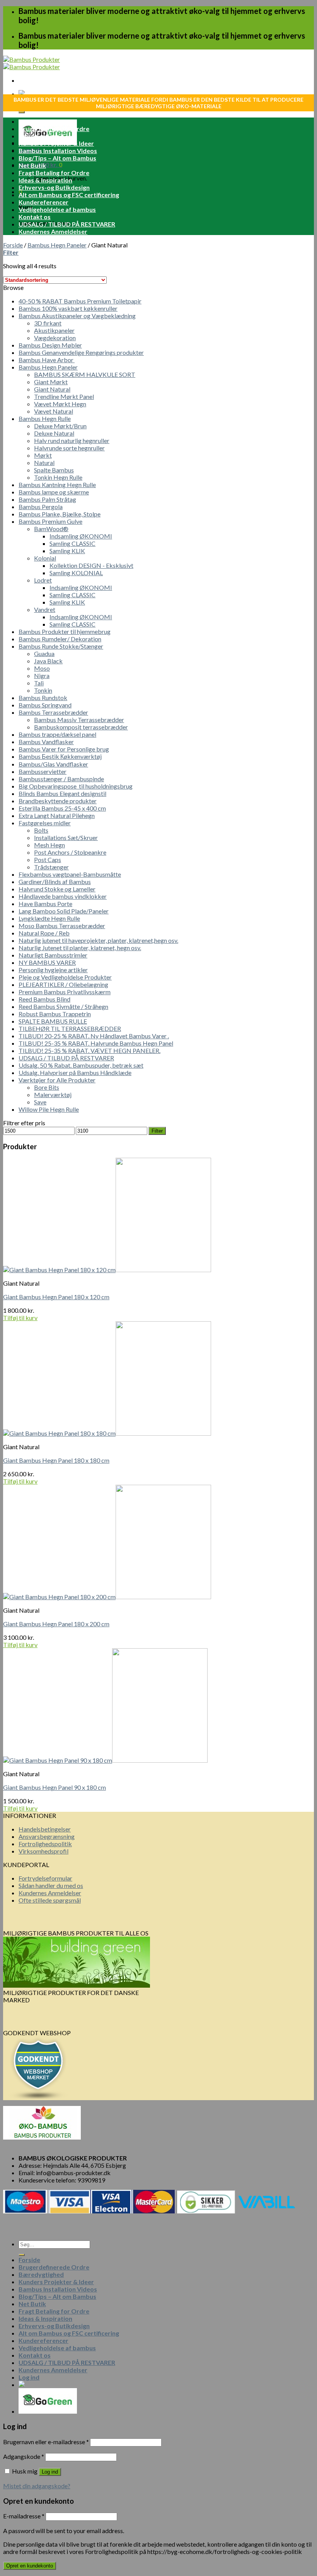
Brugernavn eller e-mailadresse (46, 2442)
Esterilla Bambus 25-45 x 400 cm (62, 808)
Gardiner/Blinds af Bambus (55, 882)
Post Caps (48, 860)
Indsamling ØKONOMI (81, 536)
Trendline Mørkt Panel (64, 396)
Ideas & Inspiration (45, 180)
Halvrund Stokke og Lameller (57, 889)
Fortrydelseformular (45, 1878)
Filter (157, 1131)
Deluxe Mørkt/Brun (60, 426)
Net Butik (32, 165)
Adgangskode (24, 2456)
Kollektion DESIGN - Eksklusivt (91, 565)
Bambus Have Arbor (47, 360)
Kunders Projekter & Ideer (56, 143)
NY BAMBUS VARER (47, 962)
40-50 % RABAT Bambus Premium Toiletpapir (80, 301)
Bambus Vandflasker (46, 742)
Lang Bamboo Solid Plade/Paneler (64, 911)
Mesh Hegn (49, 845)
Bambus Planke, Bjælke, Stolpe (60, 514)
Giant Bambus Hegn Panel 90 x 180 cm (55, 1787)
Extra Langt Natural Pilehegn (57, 815)
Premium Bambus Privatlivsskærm (65, 992)
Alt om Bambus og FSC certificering (69, 195)
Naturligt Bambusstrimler (53, 955)
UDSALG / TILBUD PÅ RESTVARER (67, 224)
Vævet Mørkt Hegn (60, 404)
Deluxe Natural (54, 433)
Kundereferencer (43, 202)
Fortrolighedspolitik (45, 1844)
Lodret (43, 580)
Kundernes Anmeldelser (53, 231)
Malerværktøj (53, 1095)
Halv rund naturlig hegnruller (72, 440)
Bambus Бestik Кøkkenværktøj (60, 756)
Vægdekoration (55, 338)
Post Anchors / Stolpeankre (70, 852)
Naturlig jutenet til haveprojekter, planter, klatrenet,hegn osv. (98, 940)
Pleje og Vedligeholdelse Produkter (65, 977)
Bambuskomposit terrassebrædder (81, 727)
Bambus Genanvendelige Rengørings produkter (81, 352)
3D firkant (48, 323)
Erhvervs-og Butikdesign (54, 187)
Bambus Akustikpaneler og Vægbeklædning (77, 316)
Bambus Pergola (41, 507)
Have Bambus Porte (45, 904)
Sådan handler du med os (51, 1885)
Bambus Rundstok (43, 698)
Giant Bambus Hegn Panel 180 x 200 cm (56, 1624)
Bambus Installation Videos (58, 151)
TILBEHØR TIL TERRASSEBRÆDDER (70, 1028)
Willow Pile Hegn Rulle (49, 1109)
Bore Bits (47, 1087)
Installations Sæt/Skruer (66, 837)
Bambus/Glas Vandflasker (53, 764)
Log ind (50, 2472)
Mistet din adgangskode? (37, 2486)
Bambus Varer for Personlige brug (64, 749)
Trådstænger (51, 867)
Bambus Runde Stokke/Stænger (61, 646)
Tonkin (43, 690)
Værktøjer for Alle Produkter (57, 1080)
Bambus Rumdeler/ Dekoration (60, 639)
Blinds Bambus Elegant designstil (62, 793)
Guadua (44, 653)
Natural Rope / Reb (44, 933)
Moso (42, 668)
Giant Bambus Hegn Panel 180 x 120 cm (56, 1297)
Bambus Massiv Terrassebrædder (79, 720)
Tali (39, 683)
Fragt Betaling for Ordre (54, 173)
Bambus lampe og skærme (54, 492)
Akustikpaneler (54, 330)
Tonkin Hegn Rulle (58, 477)
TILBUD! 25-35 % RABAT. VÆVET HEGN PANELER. (89, 1050)
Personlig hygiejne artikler (53, 970)
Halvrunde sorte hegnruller (69, 448)
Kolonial (45, 558)
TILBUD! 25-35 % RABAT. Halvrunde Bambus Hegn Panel (96, 1043)
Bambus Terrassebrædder (53, 712)
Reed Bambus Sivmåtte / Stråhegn (63, 1006)
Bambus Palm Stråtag (47, 499)
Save (40, 1102)
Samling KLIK (67, 551)
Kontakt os (35, 217)
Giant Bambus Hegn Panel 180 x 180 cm (56, 1460)
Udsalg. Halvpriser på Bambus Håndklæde (75, 1072)
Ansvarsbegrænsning (47, 1836)
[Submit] (22, 112)
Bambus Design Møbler (50, 345)
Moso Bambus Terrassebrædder (62, 926)
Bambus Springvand (45, 705)
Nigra (42, 676)
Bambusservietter (43, 771)
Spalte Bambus (54, 470)
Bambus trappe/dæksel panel (57, 734)
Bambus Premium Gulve (50, 521)
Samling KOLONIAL (76, 573)
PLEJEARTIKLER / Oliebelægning (63, 984)
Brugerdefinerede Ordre (54, 129)
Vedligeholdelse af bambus (57, 209)
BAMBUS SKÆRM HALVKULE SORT (85, 374)
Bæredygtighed (41, 136)
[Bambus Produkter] (32, 63)
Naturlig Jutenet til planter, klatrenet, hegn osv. (80, 948)
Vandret (45, 609)
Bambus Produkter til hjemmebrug (65, 631)
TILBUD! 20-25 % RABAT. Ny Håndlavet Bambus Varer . (94, 1036)
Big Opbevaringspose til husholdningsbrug (76, 786)
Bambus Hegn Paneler (57, 245)
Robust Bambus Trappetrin (55, 1014)
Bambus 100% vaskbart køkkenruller (68, 308)
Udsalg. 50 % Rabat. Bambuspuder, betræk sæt (81, 1065)
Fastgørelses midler (45, 823)
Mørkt (43, 455)
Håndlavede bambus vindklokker (63, 896)
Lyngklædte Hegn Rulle (49, 918)
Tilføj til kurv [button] (20, 1318)
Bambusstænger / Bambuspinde (61, 779)
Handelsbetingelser (45, 1829)
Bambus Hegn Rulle (45, 418)
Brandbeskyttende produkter (58, 801)
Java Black (48, 661)
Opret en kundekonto (30, 2566)
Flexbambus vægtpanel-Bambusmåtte (70, 874)
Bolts (41, 830)
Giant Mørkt (51, 382)
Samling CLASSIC (72, 543)
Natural (44, 463)
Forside (29, 121)
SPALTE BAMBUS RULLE (53, 1021)
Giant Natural (52, 389)
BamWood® (51, 529)
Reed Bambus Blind (44, 999)
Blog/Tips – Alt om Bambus (57, 158)
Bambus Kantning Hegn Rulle (57, 485)
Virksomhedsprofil (43, 1851)
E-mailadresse (24, 2516)
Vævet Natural (54, 411)
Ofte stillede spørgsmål (50, 1900)
